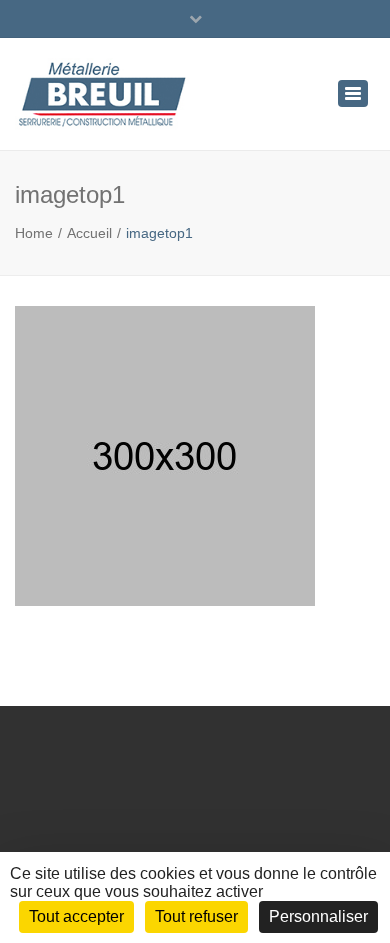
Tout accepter (76, 916)
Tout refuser (196, 916)
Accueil (89, 233)
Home (34, 233)
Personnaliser (318, 916)
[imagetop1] (165, 465)
